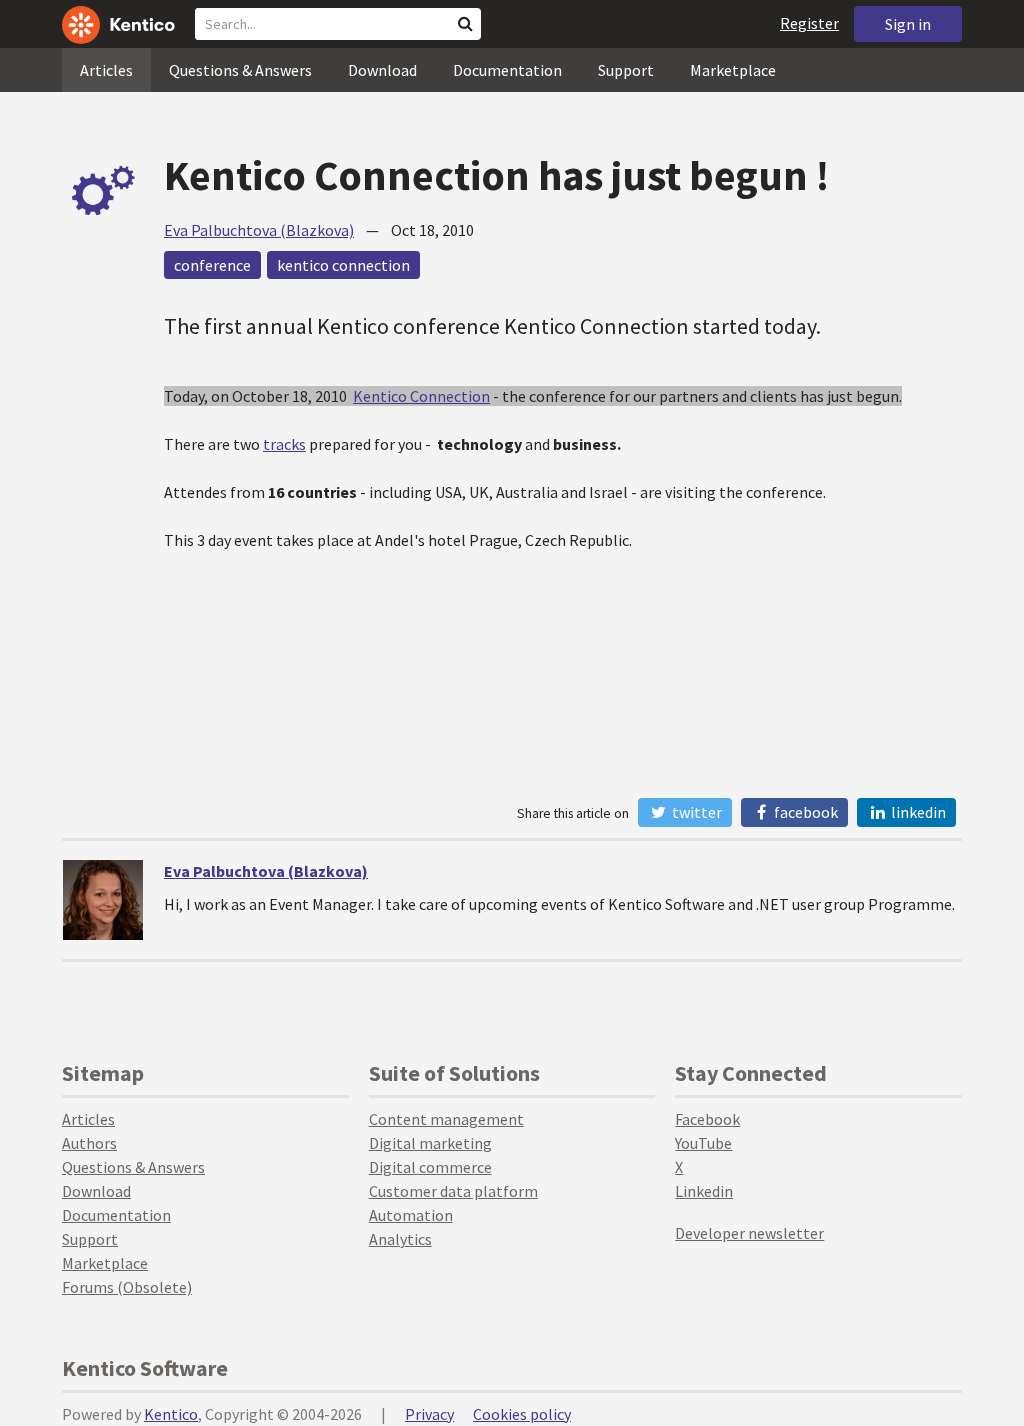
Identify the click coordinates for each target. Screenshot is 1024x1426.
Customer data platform (453, 1191)
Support (626, 70)
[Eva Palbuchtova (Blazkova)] (103, 900)
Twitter (695, 812)
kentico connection (343, 265)
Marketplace (733, 70)
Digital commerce (430, 1167)
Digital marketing (430, 1143)
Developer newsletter (749, 1233)
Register (809, 23)
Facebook (804, 812)
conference (212, 265)
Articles (106, 70)
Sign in (908, 24)
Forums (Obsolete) (127, 1287)
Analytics (400, 1239)
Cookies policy (522, 1414)
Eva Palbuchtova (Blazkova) (259, 230)
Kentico (171, 1414)
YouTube (703, 1143)
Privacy (429, 1414)
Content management (446, 1119)
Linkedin (704, 1191)
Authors (89, 1143)
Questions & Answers (240, 70)
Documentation (507, 70)
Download (382, 70)
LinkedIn (917, 812)
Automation (411, 1215)
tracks (284, 444)
